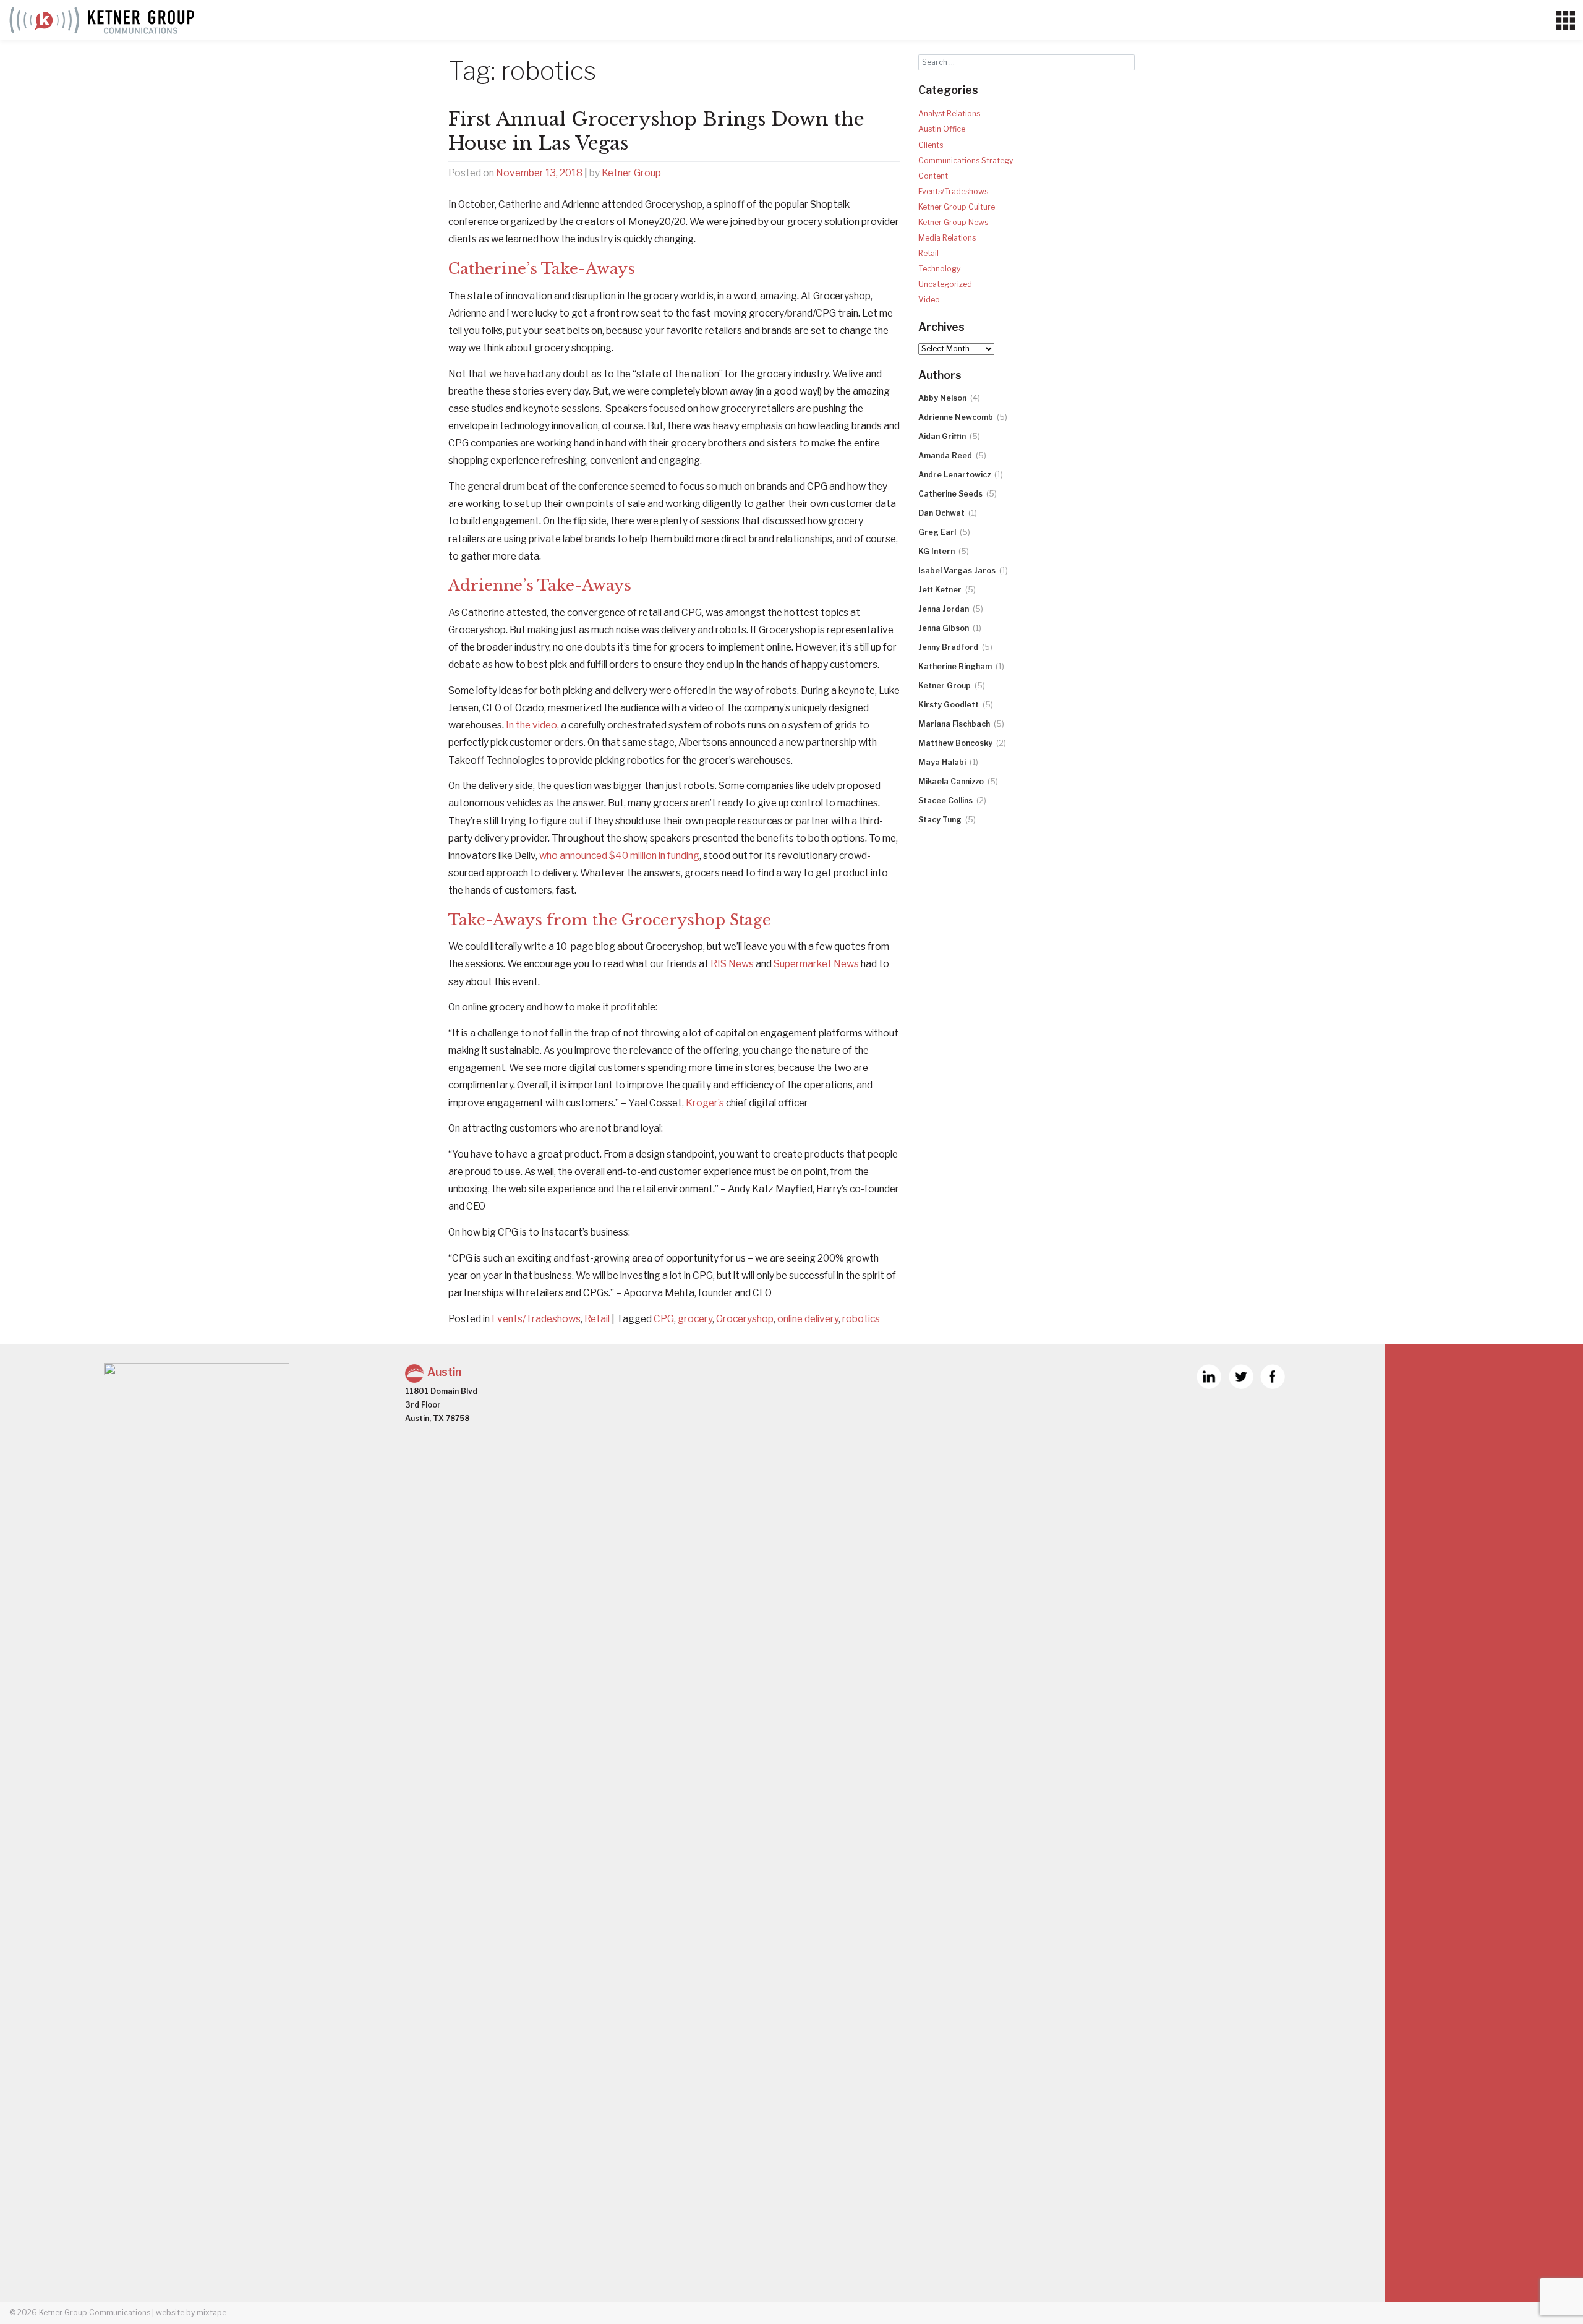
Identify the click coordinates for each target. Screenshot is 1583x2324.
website (170, 2313)
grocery (695, 1319)
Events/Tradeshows (536, 1319)
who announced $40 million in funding (619, 856)
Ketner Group (631, 173)
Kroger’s (705, 1103)
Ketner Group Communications (95, 2313)
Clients (931, 145)
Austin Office (942, 129)
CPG (664, 1319)
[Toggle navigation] (1565, 20)
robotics (861, 1319)
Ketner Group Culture (957, 207)
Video (929, 300)
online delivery (808, 1319)
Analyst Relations (949, 113)
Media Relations (947, 238)
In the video (531, 725)
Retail (597, 1319)
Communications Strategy (966, 160)
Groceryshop (745, 1319)
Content (933, 176)
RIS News (732, 964)
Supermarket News (816, 964)
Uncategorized (945, 284)
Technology (939, 269)
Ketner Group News (953, 222)
